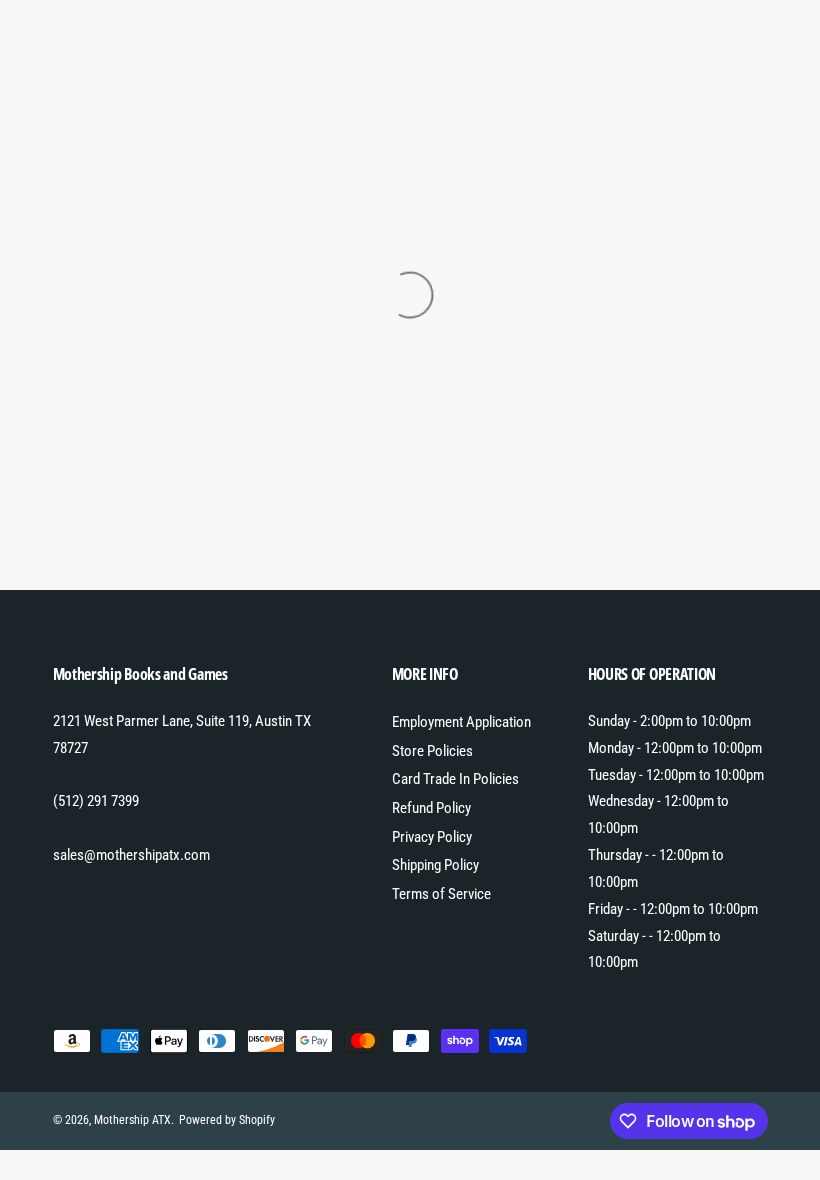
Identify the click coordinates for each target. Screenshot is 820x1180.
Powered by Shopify (227, 1120)
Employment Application (461, 722)
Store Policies (432, 751)
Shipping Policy (435, 865)
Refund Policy (431, 808)
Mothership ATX (132, 1120)
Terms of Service (441, 894)
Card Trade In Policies (455, 779)
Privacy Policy (432, 837)
